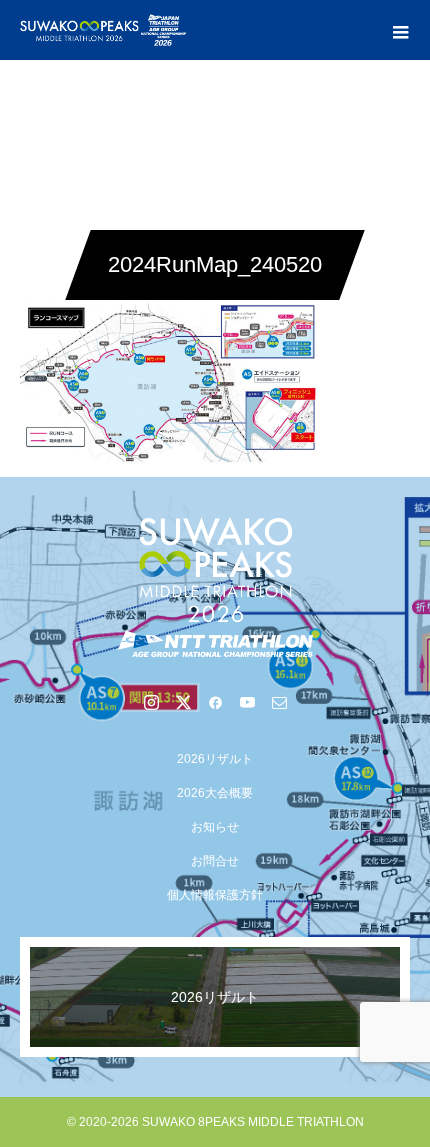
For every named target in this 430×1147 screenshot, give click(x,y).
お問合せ (215, 861)
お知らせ (215, 827)
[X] (183, 702)
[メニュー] (400, 30)
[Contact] (279, 702)
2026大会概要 (215, 793)
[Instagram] (151, 702)
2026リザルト (215, 759)
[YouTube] (247, 702)
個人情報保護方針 (215, 895)
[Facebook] (215, 702)
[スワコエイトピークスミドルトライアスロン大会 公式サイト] (215, 587)
